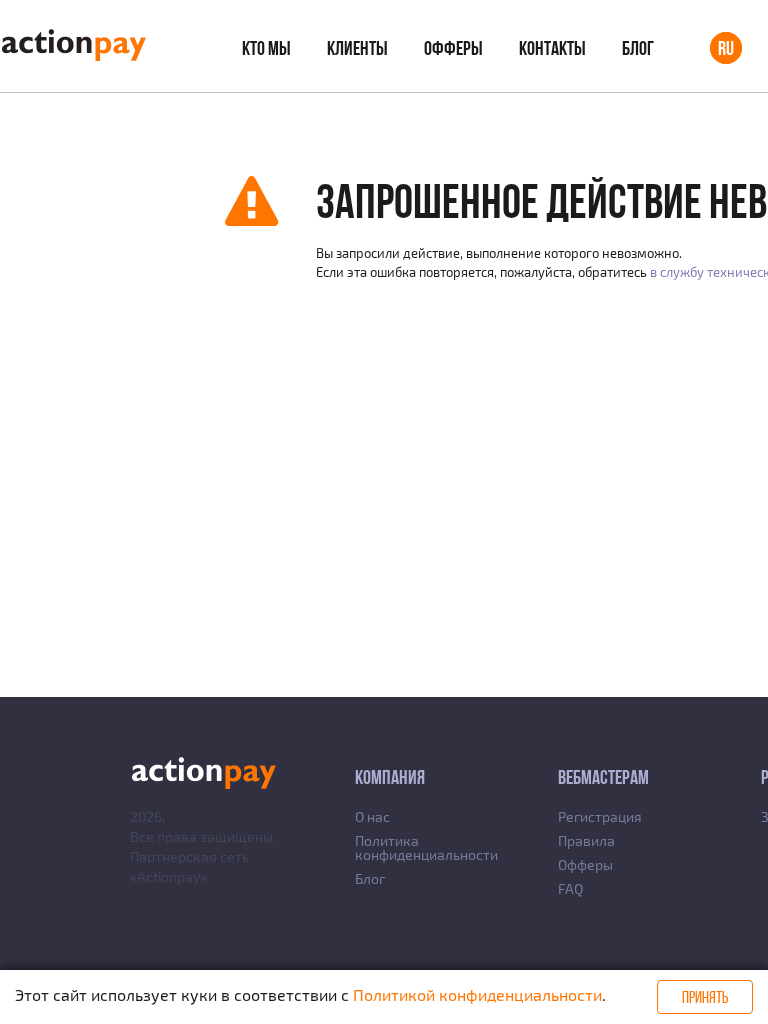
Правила (586, 840)
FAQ (570, 888)
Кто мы (266, 48)
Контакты (552, 48)
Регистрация (600, 816)
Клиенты (357, 48)
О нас (372, 816)
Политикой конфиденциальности (477, 994)
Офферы (453, 48)
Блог (638, 48)
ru (726, 48)
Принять (705, 997)
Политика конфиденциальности (426, 847)
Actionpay (168, 876)
